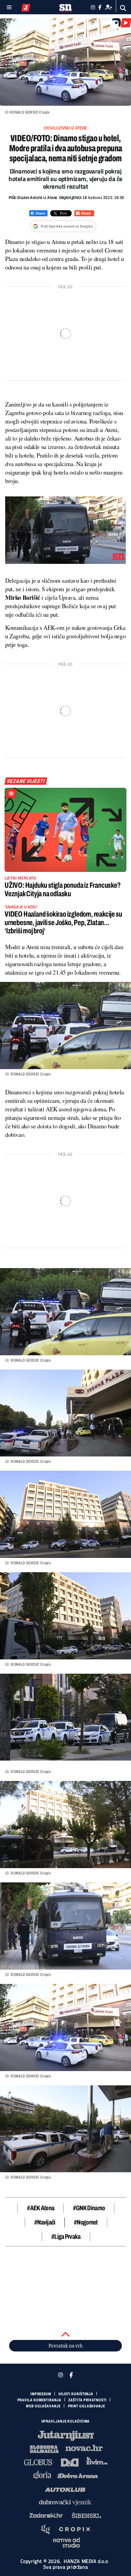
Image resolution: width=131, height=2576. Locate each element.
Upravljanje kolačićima (66, 2421)
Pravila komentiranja (39, 2400)
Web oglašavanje (43, 2406)
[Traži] (123, 8)
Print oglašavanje (87, 2406)
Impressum (41, 2394)
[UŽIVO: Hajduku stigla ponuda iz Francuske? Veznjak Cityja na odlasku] (65, 830)
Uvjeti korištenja (76, 2394)
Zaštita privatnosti (87, 2400)
